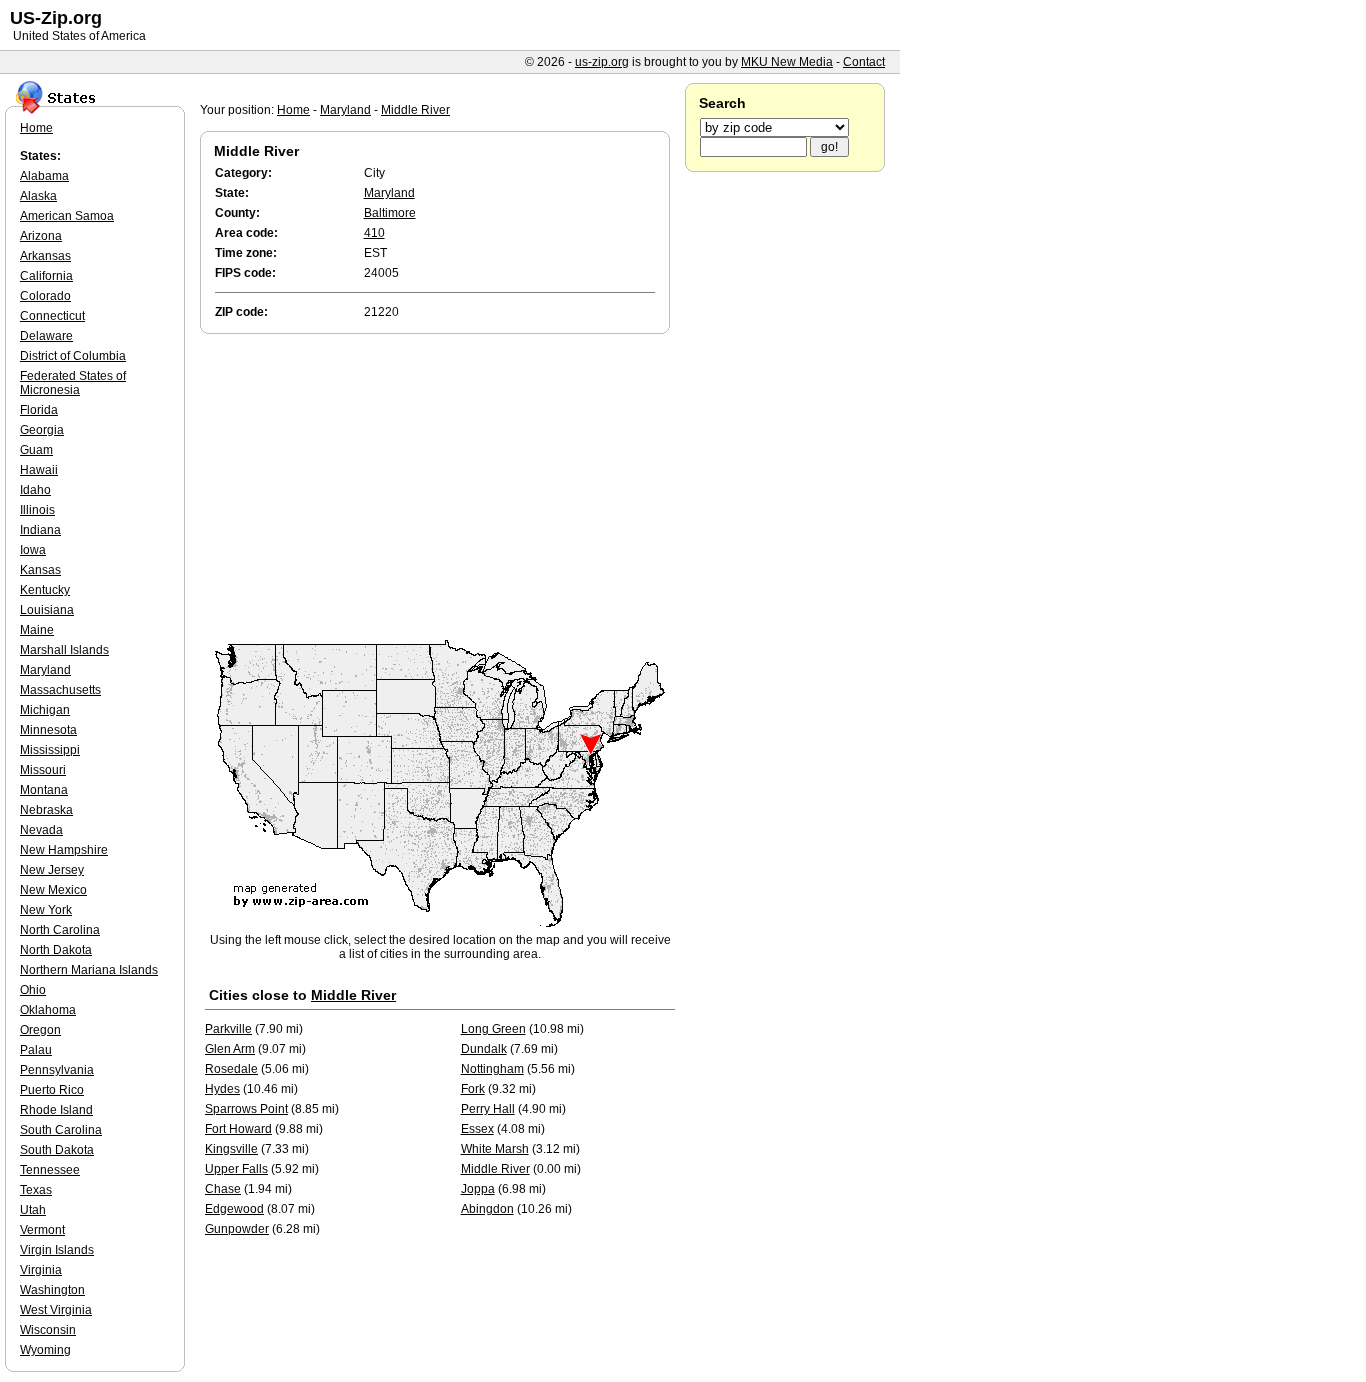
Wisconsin (48, 1330)
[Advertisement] (440, 488)
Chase (223, 1189)
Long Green (493, 1029)
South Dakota (57, 1150)
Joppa (478, 1189)
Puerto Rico (52, 1090)
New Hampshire (64, 850)
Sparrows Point (246, 1109)
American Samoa (67, 216)
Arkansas (45, 256)
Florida (39, 410)
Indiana (40, 530)
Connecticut (52, 316)
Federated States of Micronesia (73, 383)
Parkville (228, 1029)
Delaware (46, 336)
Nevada (41, 830)
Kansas (40, 570)
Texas (36, 1190)
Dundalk (484, 1049)
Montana (44, 790)
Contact (864, 62)
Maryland (345, 110)
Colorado (45, 296)
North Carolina (60, 930)
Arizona (41, 236)
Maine (37, 630)
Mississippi (50, 750)
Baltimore (390, 213)
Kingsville (231, 1149)
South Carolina (61, 1130)
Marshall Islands (64, 650)
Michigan (45, 710)
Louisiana (47, 610)
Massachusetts (60, 690)
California (46, 276)
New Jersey (52, 870)
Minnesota (48, 730)
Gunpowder (237, 1229)
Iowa (33, 550)
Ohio (33, 990)
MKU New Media (787, 62)
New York (46, 910)
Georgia (42, 430)
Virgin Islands (57, 1250)
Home (293, 110)
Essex (477, 1129)
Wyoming (45, 1350)
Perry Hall (488, 1109)
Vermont (42, 1230)
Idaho (35, 490)
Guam (36, 450)
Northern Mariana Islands (89, 970)
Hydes (222, 1089)
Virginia (41, 1270)
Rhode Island (56, 1110)
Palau (36, 1050)
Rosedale (231, 1069)
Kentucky (45, 590)
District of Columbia (73, 356)
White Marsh (495, 1149)
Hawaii (39, 470)
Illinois (37, 510)
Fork (473, 1089)
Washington (52, 1290)
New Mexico (53, 890)
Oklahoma (48, 1010)
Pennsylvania (57, 1070)
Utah (33, 1210)
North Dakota (56, 950)
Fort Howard (238, 1129)
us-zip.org (602, 62)
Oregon (40, 1030)
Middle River (415, 110)
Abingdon (487, 1209)
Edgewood (234, 1209)
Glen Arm (230, 1049)
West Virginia (56, 1310)
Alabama (44, 176)
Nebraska (46, 810)
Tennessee (50, 1170)
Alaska (38, 196)
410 (374, 233)
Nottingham (492, 1069)
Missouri (43, 770)
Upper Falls (236, 1169)
